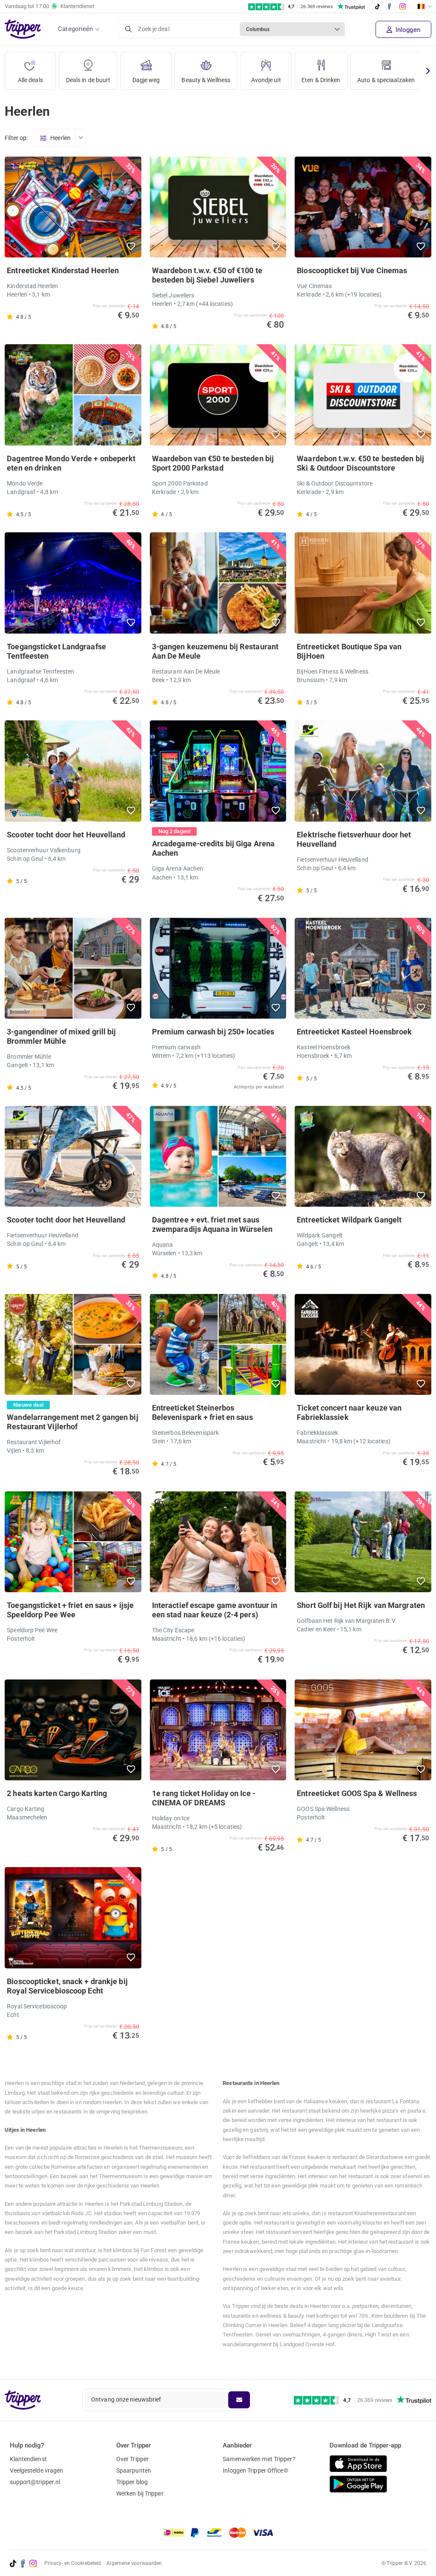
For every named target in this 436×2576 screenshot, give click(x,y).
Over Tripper (132, 2459)
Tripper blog (132, 2482)
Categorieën (75, 29)
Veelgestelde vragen (37, 2470)
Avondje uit (266, 80)
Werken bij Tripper (140, 2493)
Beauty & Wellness (206, 80)
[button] (131, 246)
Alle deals (30, 80)
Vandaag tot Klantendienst (49, 6)
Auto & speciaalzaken (386, 80)
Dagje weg (146, 80)
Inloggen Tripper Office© (255, 2470)
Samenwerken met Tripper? (259, 2459)
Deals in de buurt (88, 80)
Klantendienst (28, 2459)
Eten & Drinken (321, 80)
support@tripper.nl (35, 2482)
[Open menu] (80, 138)
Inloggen (407, 30)
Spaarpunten (134, 2470)
